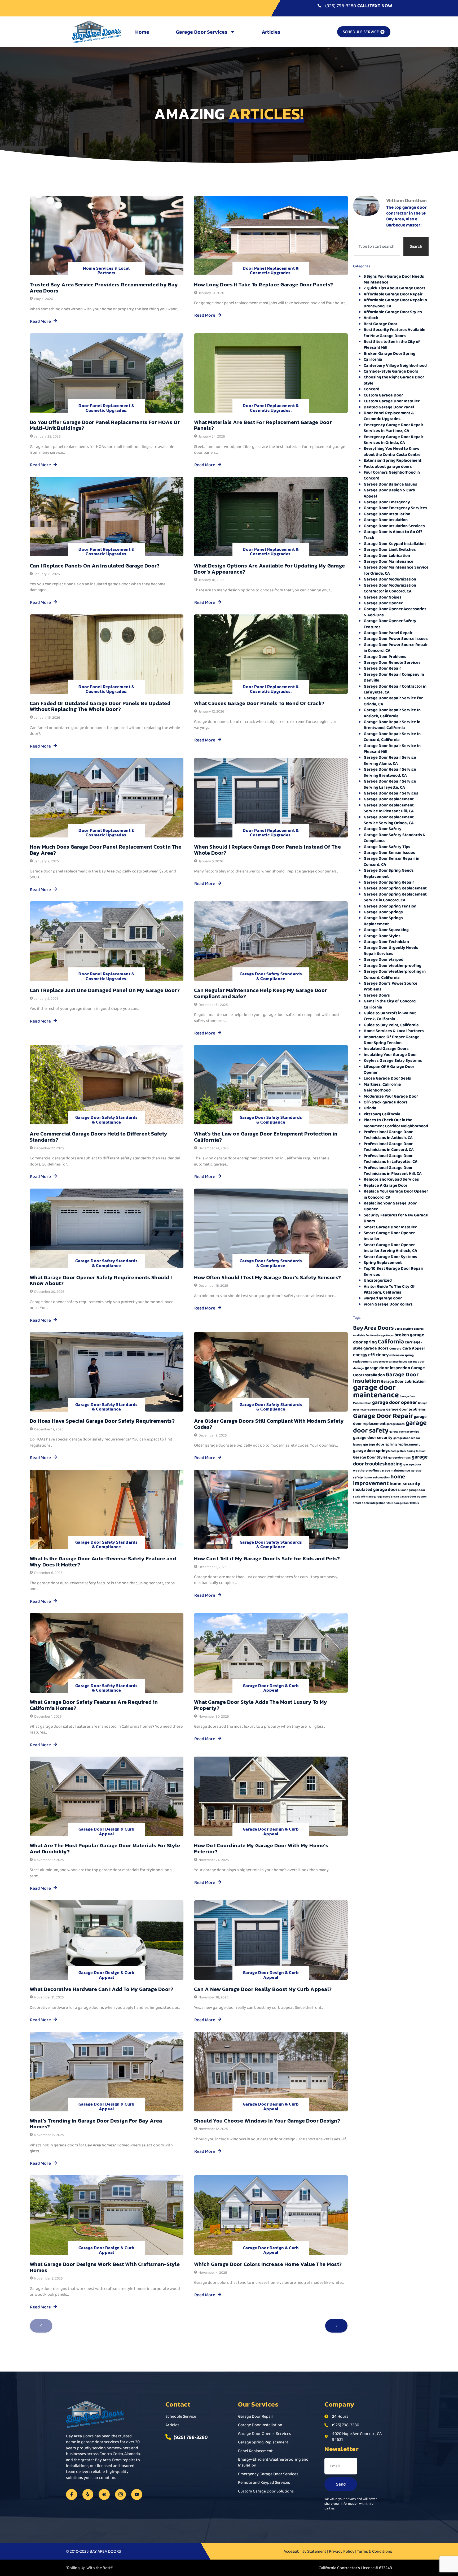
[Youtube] (137, 2495)
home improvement (379, 1480)
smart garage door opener (409, 1497)
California (373, 359)
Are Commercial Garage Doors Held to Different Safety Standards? (99, 1137)
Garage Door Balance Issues (390, 484)
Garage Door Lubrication (387, 555)
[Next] (336, 2326)
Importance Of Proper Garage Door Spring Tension (392, 1040)
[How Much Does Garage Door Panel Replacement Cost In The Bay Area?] (107, 798)
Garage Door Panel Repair (388, 633)
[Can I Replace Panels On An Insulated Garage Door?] (107, 517)
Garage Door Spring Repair (389, 882)
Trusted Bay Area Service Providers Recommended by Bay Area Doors (104, 288)
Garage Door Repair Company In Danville (394, 677)
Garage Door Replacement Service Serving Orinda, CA (389, 820)
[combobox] (377, 246)
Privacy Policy (342, 2551)
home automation (377, 1477)
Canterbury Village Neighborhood (395, 365)
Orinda (370, 1108)
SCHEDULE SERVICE (361, 32)
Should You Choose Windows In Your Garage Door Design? (267, 2121)
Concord (371, 389)
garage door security (373, 1437)
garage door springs (371, 1450)
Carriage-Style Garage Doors (391, 371)
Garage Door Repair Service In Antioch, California (392, 713)
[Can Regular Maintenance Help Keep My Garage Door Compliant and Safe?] (271, 941)
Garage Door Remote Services (392, 662)
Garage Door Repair (382, 668)
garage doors (396, 1424)
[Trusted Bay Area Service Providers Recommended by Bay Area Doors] (107, 235)
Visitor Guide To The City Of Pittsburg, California (389, 1289)
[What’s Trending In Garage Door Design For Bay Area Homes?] (107, 2072)
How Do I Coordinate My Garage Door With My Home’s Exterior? (261, 1848)
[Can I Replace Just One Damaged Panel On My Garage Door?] (107, 941)
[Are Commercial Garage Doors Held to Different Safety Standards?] (107, 1085)
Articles (271, 32)
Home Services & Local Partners (106, 270)
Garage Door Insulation (386, 520)
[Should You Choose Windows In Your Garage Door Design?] (271, 2072)
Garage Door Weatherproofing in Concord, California (395, 974)
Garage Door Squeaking (386, 930)
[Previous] (41, 2326)
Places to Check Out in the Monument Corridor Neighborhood (396, 1123)
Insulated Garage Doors (386, 1048)
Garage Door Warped (384, 959)
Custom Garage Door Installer (392, 401)
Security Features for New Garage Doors (396, 1218)
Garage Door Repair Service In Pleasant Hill (392, 748)
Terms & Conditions (375, 2551)
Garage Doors (377, 995)
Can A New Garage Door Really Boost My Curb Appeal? (263, 1989)
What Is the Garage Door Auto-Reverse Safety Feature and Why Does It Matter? (103, 1562)
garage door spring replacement (391, 1444)
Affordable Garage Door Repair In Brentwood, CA (395, 303)
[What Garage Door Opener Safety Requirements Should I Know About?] (107, 1228)
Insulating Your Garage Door (390, 1055)
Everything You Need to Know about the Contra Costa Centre (392, 451)
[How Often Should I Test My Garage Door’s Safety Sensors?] (271, 1228)
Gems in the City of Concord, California (390, 1004)
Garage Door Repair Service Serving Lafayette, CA (390, 784)
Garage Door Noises (383, 597)
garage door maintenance (376, 1391)
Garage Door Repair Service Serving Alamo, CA (390, 760)
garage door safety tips (404, 1432)
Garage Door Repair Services (391, 793)
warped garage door (383, 1298)
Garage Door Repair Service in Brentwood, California (392, 725)
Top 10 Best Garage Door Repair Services (393, 1271)
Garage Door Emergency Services (395, 508)
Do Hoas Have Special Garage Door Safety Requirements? (102, 1421)
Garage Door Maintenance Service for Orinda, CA (396, 570)
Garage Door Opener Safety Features (390, 624)
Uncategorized (378, 1280)
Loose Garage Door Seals (387, 1078)
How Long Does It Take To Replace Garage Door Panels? (264, 285)
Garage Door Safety (383, 829)
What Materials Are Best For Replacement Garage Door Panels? (263, 425)
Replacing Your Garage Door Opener (390, 1206)
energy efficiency (371, 1355)
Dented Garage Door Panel (389, 407)
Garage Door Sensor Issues (389, 852)
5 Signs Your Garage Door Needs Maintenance (394, 279)
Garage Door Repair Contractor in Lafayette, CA (395, 689)
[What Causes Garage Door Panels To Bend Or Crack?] (271, 654)
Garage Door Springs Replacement (383, 921)
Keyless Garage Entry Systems (393, 1060)
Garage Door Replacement (389, 799)
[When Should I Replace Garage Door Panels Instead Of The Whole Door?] (271, 798)
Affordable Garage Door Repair (393, 294)
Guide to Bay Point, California (391, 1025)
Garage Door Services (202, 32)
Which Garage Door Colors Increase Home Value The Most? (268, 2264)
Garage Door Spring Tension (390, 906)
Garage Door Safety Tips (387, 847)
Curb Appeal (413, 1348)
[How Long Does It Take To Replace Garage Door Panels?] (271, 235)
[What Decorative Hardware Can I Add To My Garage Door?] (107, 1940)
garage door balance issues (390, 1362)
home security (405, 1483)
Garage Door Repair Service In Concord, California (392, 737)
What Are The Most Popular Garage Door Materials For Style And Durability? (105, 1848)
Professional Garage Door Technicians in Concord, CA (389, 1147)
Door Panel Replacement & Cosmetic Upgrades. (271, 270)
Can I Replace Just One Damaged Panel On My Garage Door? (105, 990)
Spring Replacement (383, 1262)
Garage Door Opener (383, 603)
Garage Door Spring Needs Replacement (389, 873)
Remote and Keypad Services (391, 1179)
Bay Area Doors (373, 1328)
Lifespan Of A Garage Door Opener (389, 1069)
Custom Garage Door (383, 395)
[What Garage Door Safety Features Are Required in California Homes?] (107, 1653)
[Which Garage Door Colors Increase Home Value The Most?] (271, 2215)
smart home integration (369, 1503)
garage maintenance (395, 1470)
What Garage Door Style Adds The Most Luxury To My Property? (261, 1705)
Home (142, 32)
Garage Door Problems (385, 656)
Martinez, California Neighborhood (382, 1087)
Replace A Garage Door (386, 1185)
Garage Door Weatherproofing (393, 965)
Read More (40, 321)
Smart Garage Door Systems (390, 1257)
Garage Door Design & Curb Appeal (271, 1688)
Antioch (371, 318)
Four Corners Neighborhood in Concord (392, 475)
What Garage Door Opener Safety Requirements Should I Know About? (101, 1280)
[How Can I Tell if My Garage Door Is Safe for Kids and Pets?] (271, 1509)
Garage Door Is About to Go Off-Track (394, 534)
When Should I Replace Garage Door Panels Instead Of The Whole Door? (268, 850)
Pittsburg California (382, 1114)
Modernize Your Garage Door (391, 1096)
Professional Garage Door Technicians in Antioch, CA (388, 1135)
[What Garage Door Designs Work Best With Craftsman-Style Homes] (107, 2215)
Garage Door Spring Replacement (395, 888)
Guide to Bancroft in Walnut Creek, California (390, 1016)
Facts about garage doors (388, 466)
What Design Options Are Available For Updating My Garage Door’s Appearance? (270, 569)
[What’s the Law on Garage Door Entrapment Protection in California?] (271, 1085)
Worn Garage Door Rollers (388, 1304)
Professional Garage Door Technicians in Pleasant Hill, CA (393, 1170)
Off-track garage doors (386, 1102)
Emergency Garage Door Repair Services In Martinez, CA (393, 428)
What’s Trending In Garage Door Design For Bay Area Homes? (96, 2124)
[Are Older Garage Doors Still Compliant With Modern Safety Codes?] (271, 1372)
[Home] (104, 2495)
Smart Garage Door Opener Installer (389, 1236)
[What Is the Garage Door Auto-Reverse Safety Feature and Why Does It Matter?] (107, 1509)
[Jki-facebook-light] (72, 2495)
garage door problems (406, 1409)
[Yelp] (88, 2495)
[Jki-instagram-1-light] (121, 2495)
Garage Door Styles (382, 936)
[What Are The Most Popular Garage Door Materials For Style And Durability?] (107, 1796)
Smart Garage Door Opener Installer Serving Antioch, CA (390, 1248)
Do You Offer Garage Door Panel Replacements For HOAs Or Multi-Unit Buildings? (105, 425)
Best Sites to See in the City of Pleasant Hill (392, 344)
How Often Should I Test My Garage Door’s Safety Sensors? (268, 1277)
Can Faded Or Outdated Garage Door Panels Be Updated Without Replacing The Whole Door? (100, 706)
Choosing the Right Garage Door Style (394, 380)
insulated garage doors (376, 1489)
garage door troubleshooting (390, 1460)
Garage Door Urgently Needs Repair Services (391, 950)
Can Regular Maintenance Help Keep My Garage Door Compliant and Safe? (261, 993)
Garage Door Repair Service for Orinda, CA (393, 701)
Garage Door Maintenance (389, 561)
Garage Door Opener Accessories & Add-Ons (395, 612)
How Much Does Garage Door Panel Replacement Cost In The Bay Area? (106, 850)
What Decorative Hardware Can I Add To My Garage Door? (102, 1989)
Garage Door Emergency (387, 502)
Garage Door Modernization (390, 579)
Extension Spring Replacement (393, 460)
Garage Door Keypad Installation (395, 543)
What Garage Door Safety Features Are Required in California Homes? (94, 1705)
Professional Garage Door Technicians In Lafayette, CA (391, 1158)
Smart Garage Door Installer (390, 1227)
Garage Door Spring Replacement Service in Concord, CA (395, 897)
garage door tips (400, 1458)
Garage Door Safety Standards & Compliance (271, 976)
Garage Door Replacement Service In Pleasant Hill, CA (389, 808)
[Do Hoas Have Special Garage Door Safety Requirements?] (107, 1372)
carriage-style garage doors (388, 1345)
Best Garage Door (380, 324)
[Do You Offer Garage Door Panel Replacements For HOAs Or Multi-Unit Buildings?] (107, 373)
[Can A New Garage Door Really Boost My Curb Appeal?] (271, 1940)
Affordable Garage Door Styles (393, 312)
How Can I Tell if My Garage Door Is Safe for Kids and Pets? (267, 1558)
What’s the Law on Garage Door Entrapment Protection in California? (266, 1137)
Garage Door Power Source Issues (396, 638)
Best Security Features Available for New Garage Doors (395, 332)
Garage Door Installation (387, 514)
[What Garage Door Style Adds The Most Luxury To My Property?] (271, 1653)
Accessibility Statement (305, 2551)
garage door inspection (387, 1368)
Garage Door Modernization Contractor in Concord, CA (390, 588)
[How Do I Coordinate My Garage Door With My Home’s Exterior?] (271, 1796)
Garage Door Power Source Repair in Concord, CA (396, 647)
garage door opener (395, 1402)
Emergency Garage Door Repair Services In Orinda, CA (393, 440)
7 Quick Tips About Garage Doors (395, 288)
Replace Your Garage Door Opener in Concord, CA (396, 1194)
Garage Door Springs (383, 912)
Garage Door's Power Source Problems (391, 986)
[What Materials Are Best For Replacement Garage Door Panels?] (271, 373)
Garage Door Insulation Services (394, 526)
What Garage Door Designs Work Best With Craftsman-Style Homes (105, 2267)
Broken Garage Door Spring (389, 353)
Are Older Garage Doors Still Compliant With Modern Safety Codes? (269, 1424)
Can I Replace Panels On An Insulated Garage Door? (95, 566)
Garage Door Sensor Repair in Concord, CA (391, 861)
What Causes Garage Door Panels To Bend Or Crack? (259, 703)
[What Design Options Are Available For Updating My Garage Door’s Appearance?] (271, 517)
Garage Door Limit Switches (390, 549)
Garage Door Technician (386, 942)
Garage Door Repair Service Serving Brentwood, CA (390, 772)
